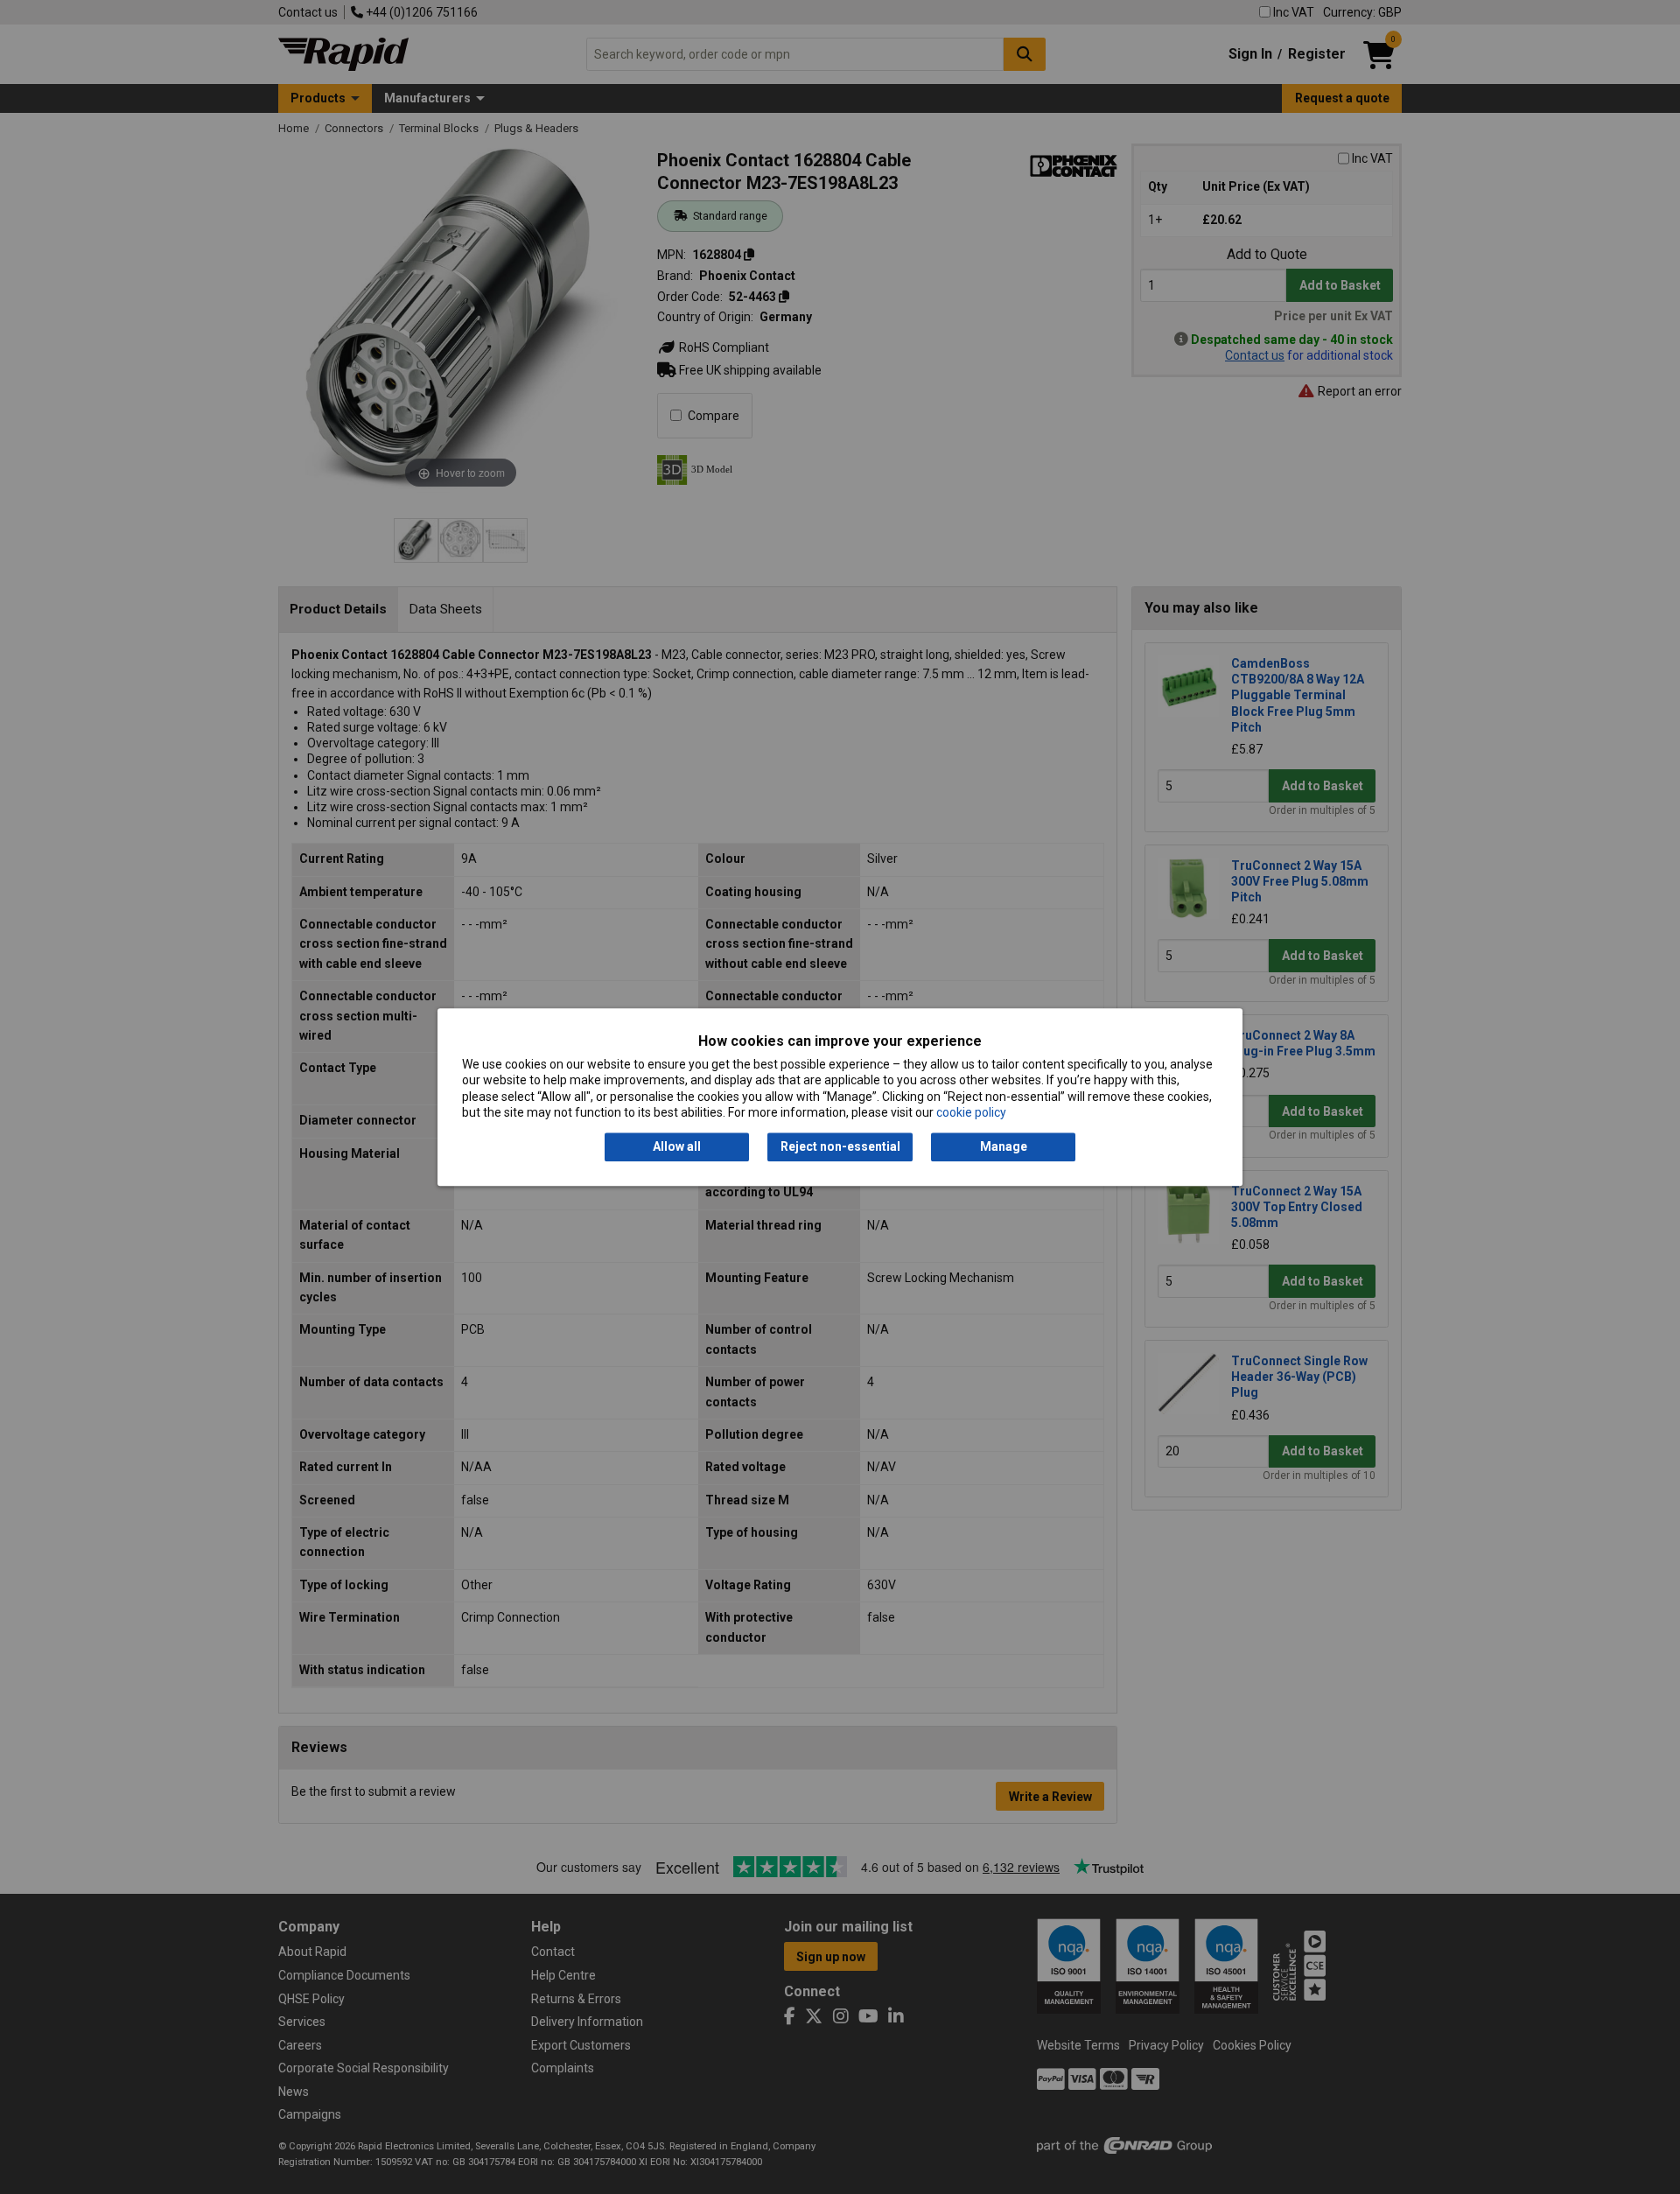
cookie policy (971, 1112)
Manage (1004, 1147)
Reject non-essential (840, 1147)
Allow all (677, 1147)
